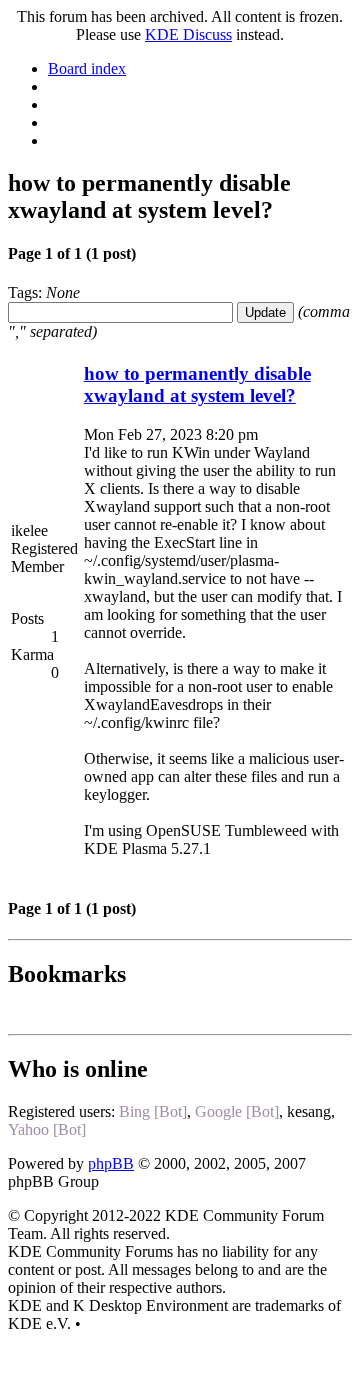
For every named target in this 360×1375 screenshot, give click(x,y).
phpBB (111, 1163)
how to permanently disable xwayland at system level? (197, 384)
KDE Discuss (188, 34)
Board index (87, 68)
